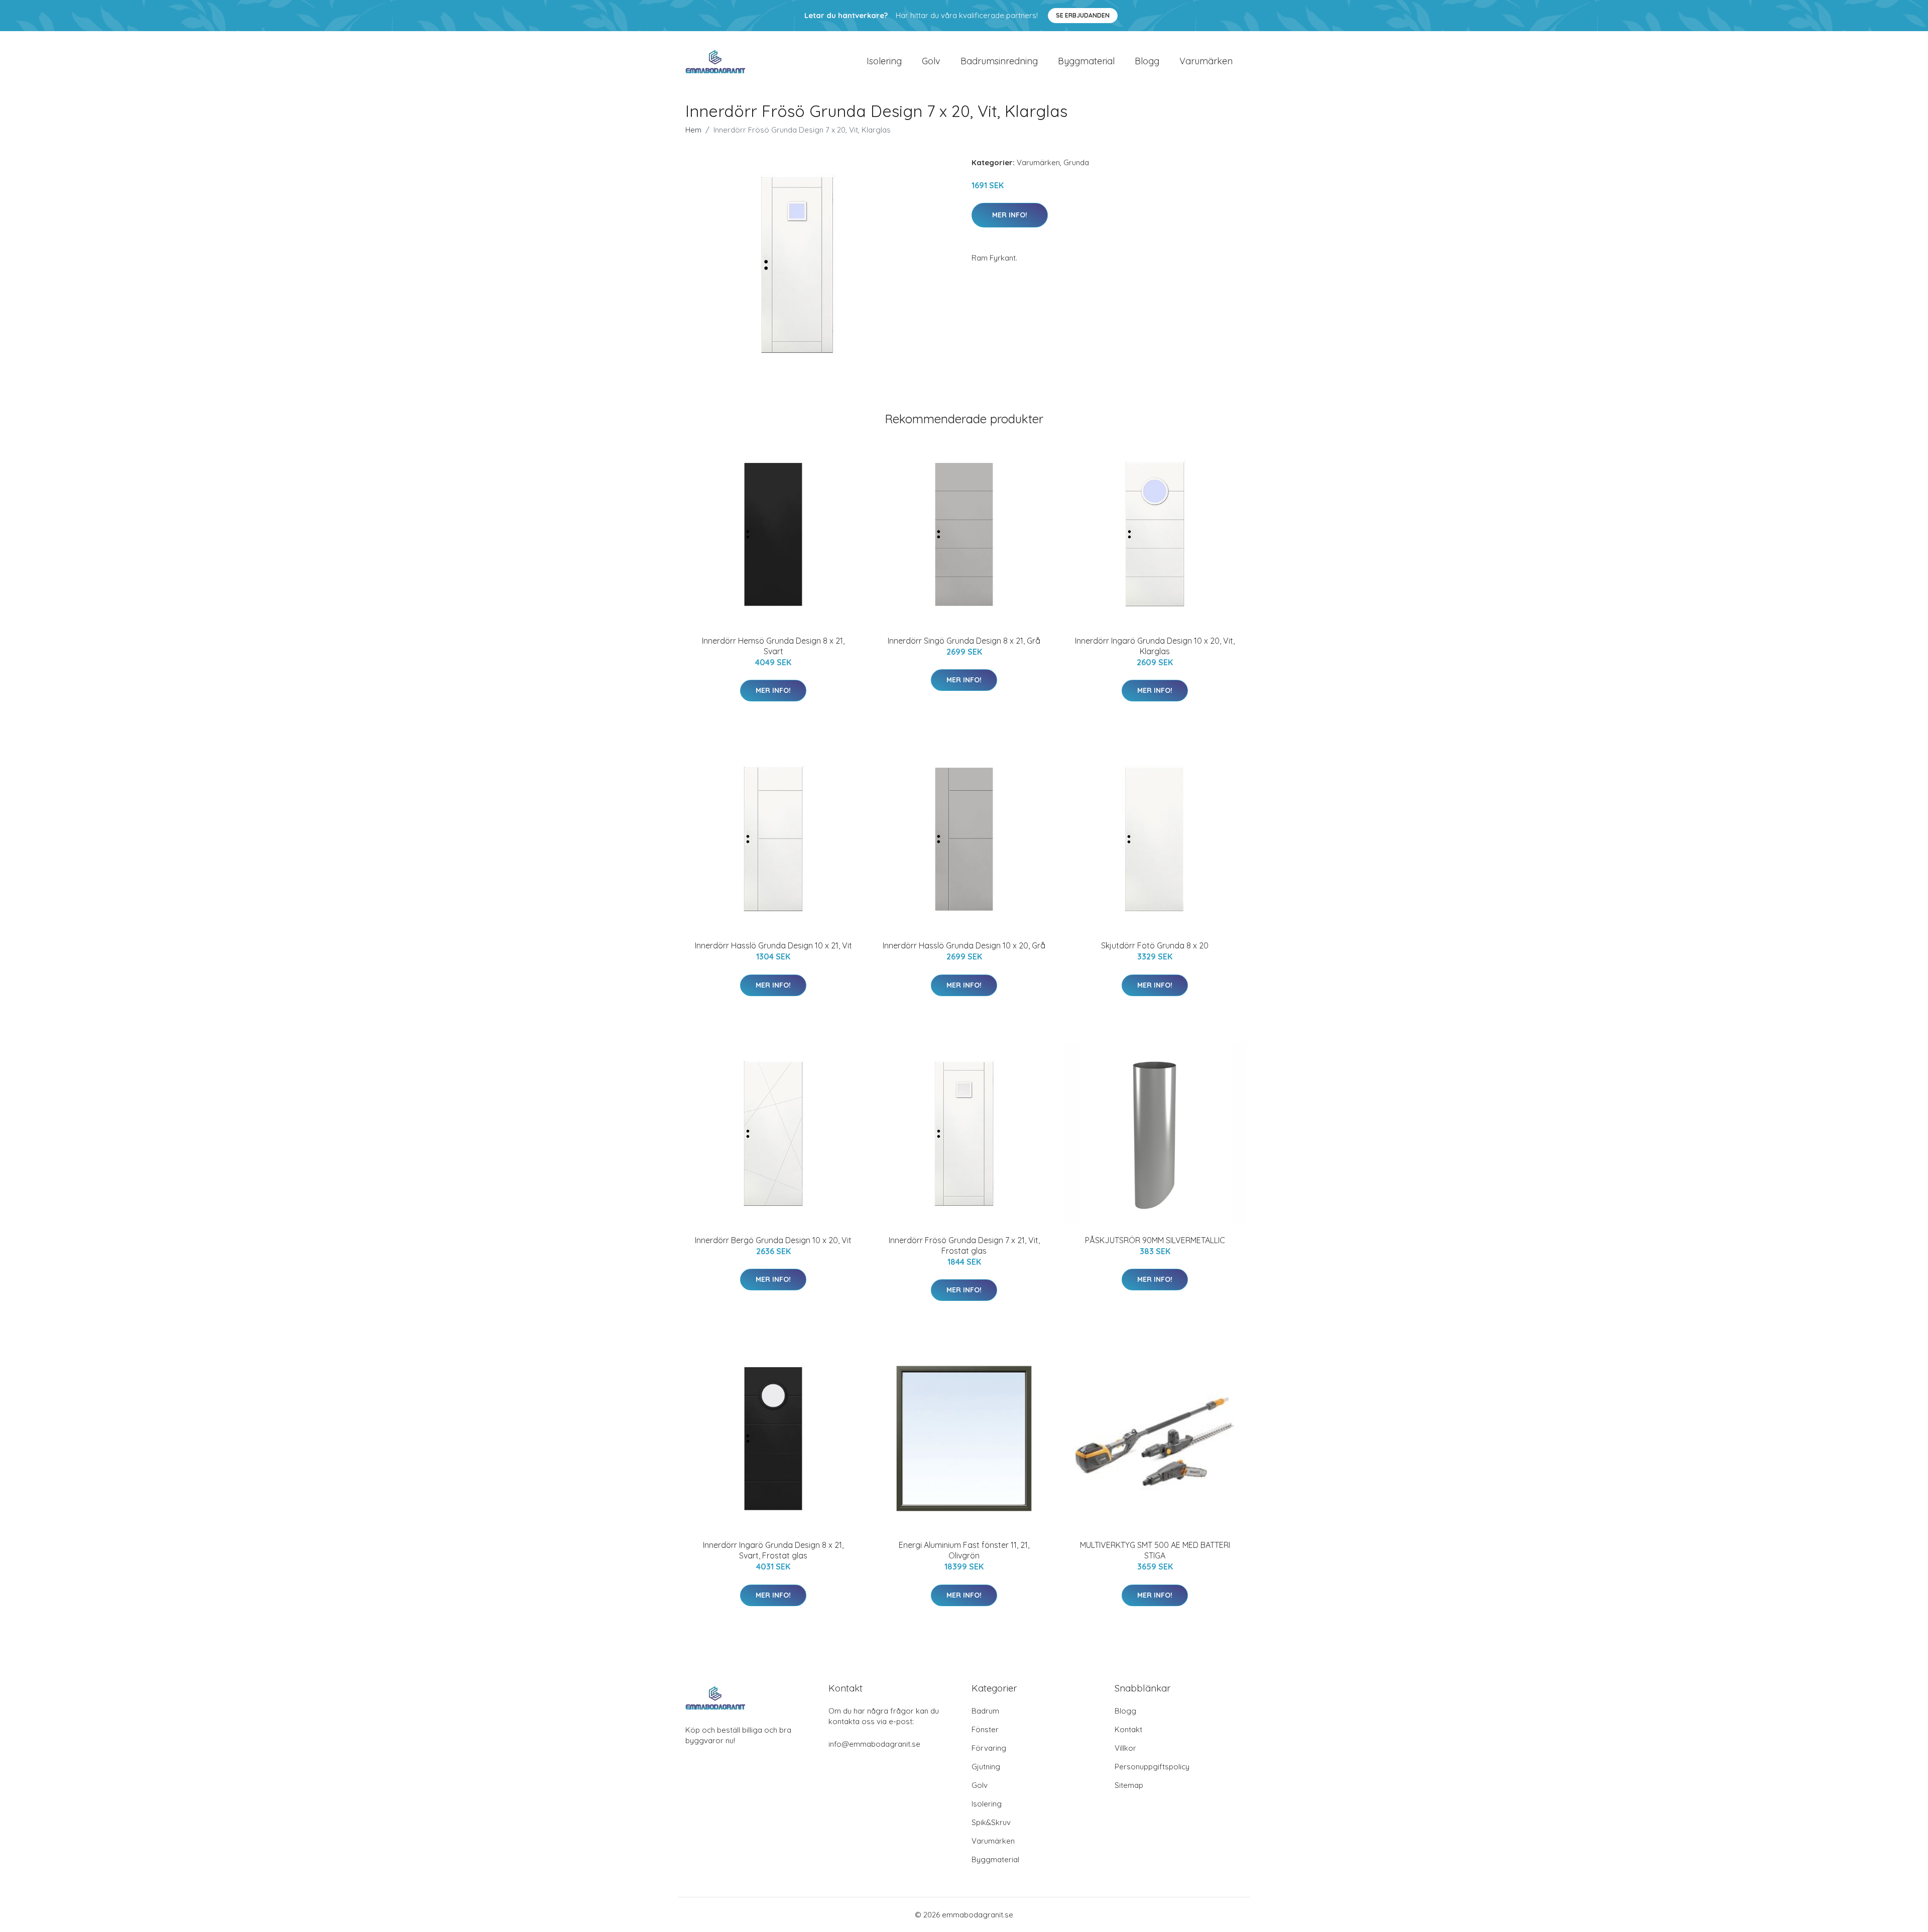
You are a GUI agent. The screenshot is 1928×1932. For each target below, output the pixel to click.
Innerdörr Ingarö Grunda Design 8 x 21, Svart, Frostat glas (773, 1550)
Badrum (985, 1711)
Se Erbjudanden (1083, 15)
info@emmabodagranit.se (874, 1744)
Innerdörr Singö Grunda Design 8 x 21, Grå (964, 641)
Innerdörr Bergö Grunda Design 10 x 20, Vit (773, 1240)
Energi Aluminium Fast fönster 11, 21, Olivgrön (964, 1550)
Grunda (1076, 162)
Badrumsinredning (999, 61)
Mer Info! (1010, 215)
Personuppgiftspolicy (1152, 1767)
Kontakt (1128, 1729)
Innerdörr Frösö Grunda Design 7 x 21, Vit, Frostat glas (964, 1245)
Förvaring (989, 1748)
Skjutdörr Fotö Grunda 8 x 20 (1155, 945)
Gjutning (986, 1767)
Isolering (884, 61)
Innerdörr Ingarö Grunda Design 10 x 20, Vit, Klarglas (1155, 646)
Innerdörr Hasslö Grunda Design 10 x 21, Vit (773, 945)
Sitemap (1129, 1785)
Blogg (1147, 61)
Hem (693, 130)
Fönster (985, 1729)
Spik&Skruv (991, 1822)
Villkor (1125, 1748)
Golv (931, 61)
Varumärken (1206, 61)
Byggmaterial (1086, 61)
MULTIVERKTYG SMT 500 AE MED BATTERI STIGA (1155, 1550)
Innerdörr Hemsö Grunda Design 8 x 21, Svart (773, 646)
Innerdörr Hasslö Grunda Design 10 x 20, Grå (964, 945)
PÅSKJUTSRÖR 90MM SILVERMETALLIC (1155, 1240)
